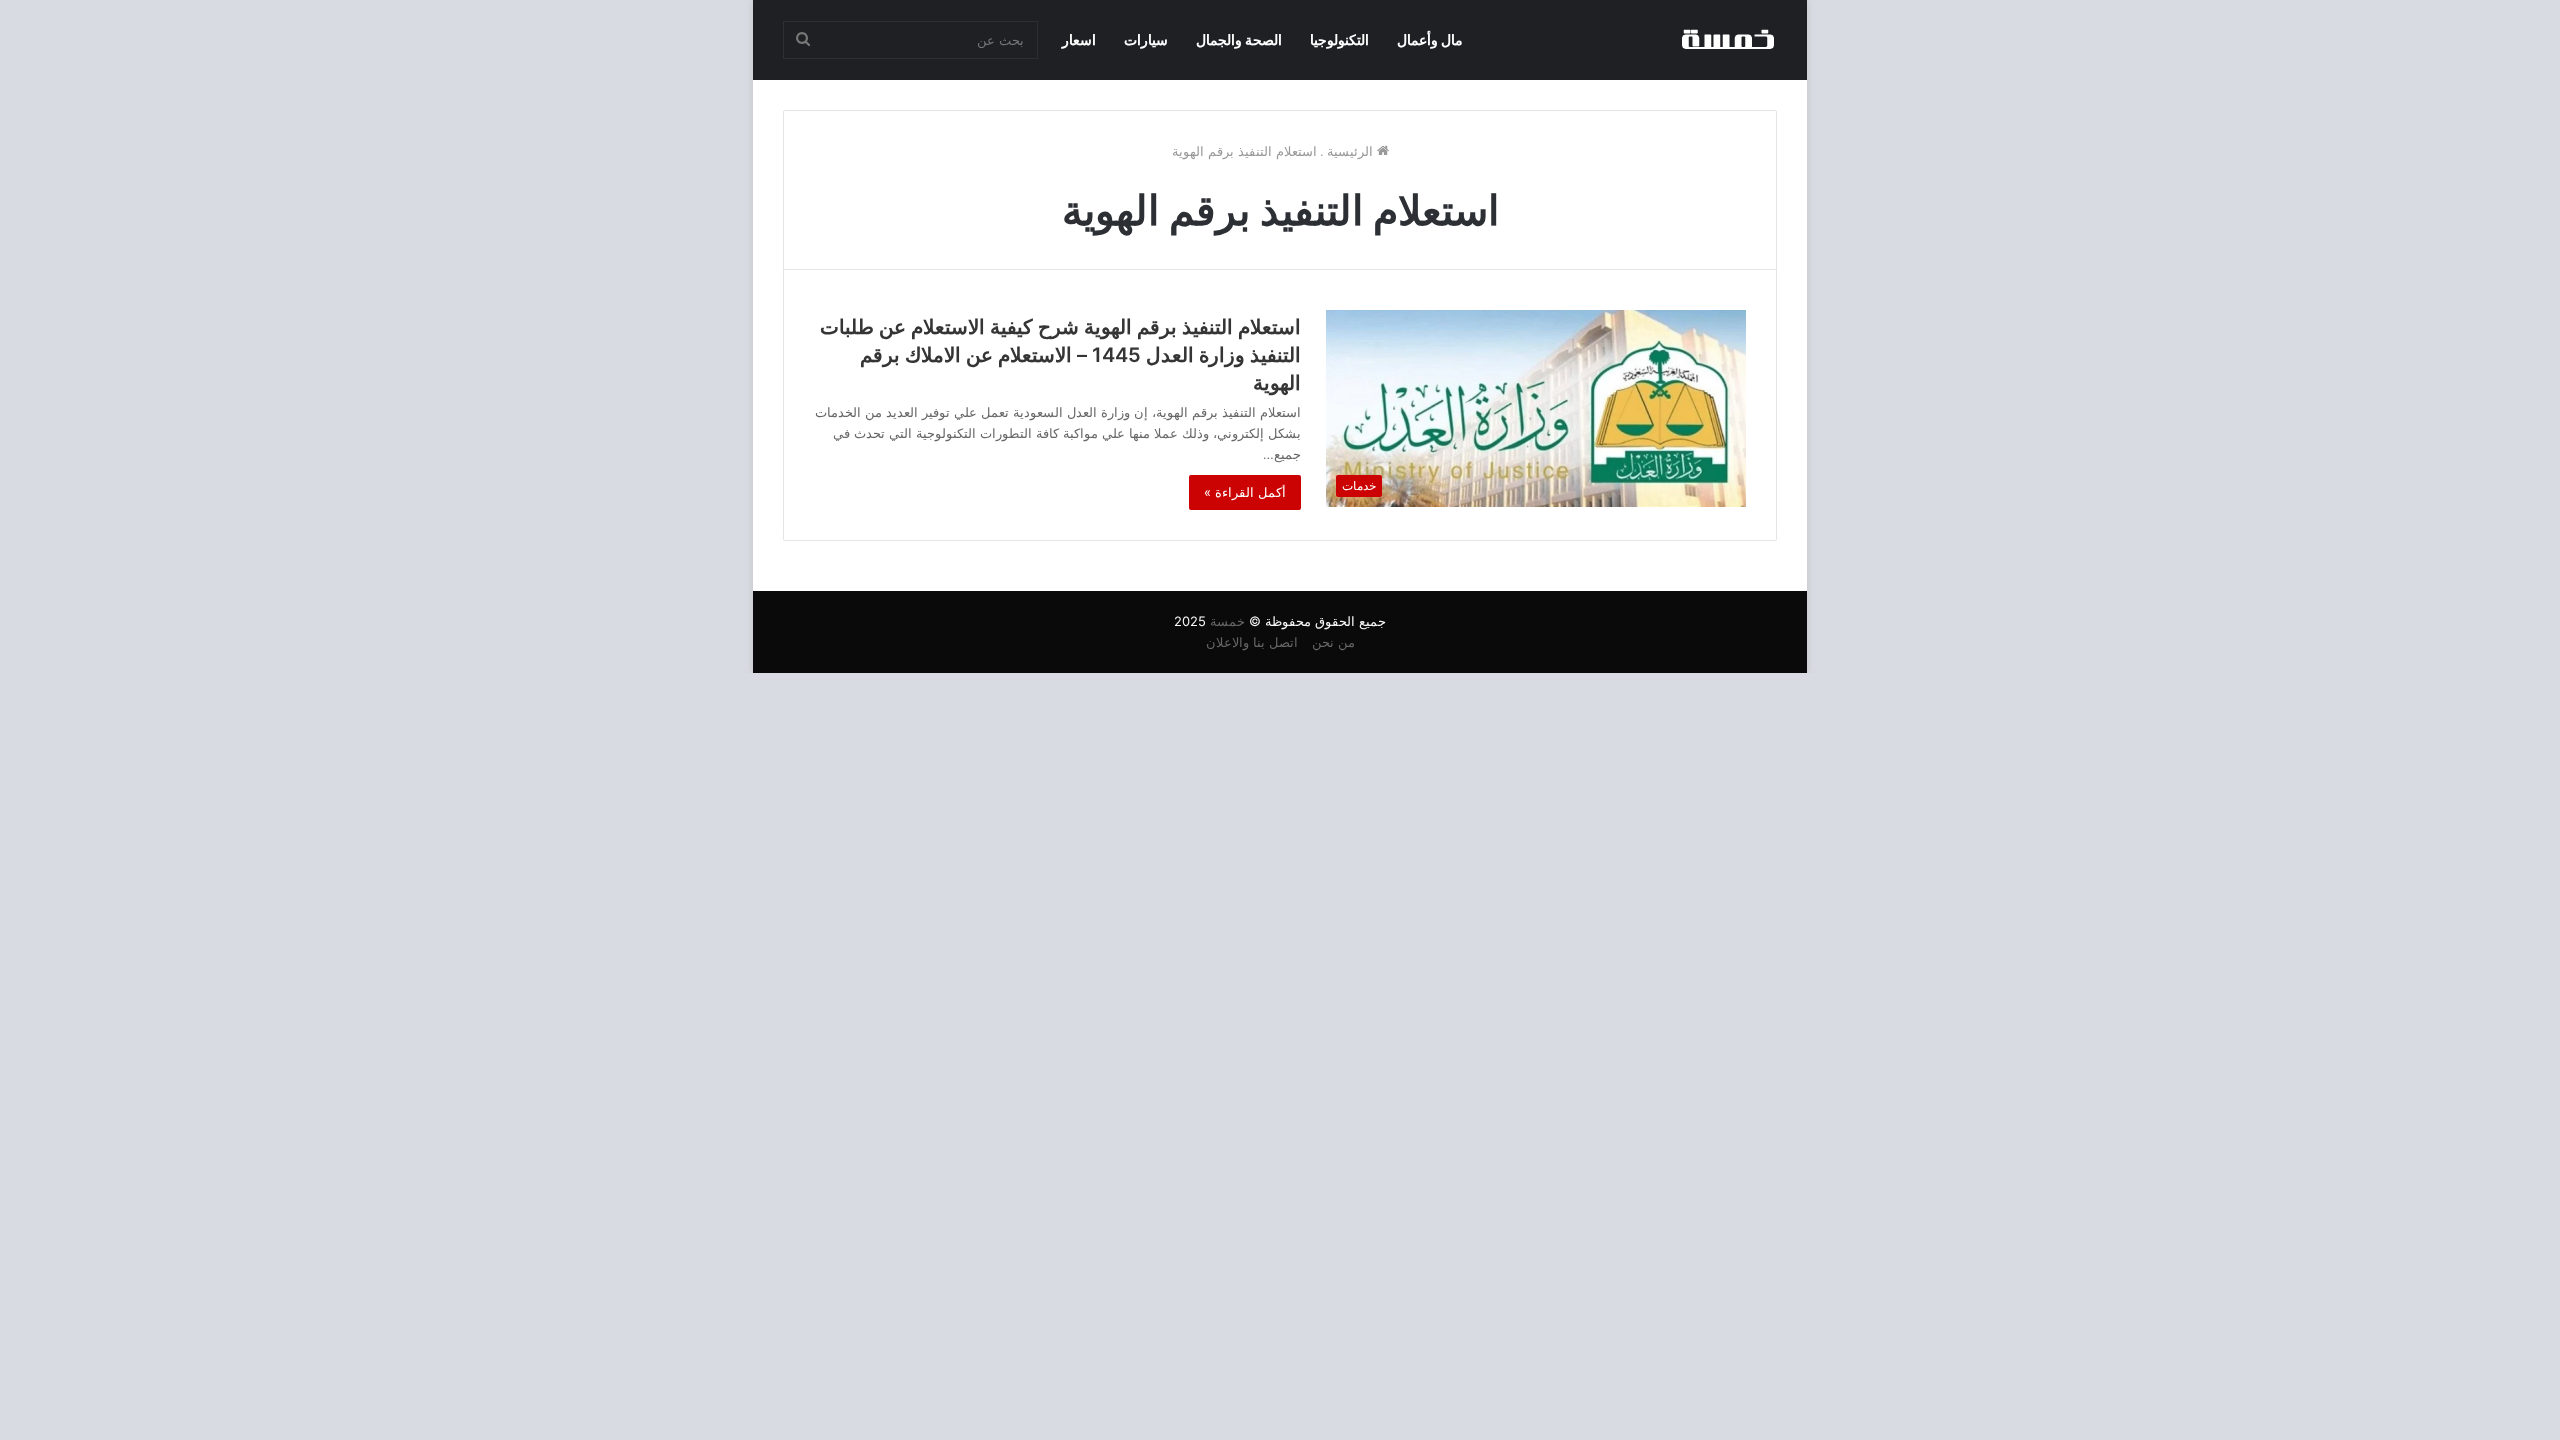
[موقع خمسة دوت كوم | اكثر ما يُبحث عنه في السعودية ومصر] (1727, 40)
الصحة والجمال (1239, 39)
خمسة (1227, 621)
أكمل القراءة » (1245, 492)
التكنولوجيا (1339, 39)
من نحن (1333, 642)
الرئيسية (1352, 151)
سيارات (1146, 39)
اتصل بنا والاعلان (1252, 642)
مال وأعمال (1430, 39)
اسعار (1079, 39)
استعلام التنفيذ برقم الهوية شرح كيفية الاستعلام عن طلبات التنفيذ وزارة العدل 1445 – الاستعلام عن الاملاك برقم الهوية (1060, 355)
